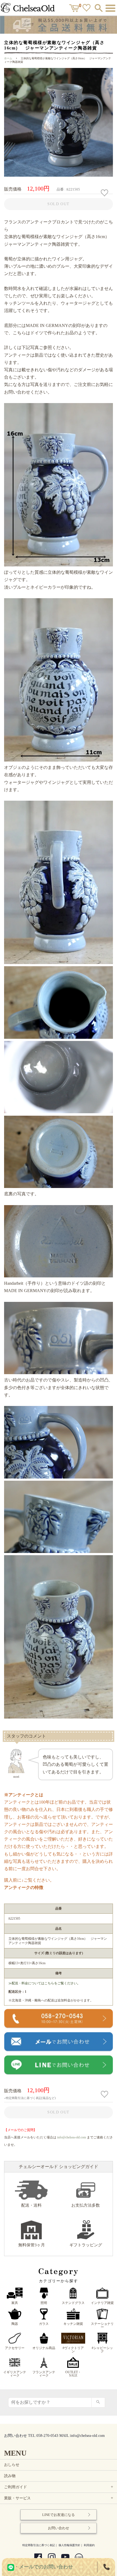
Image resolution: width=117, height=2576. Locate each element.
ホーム (8, 58)
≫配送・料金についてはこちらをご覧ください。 (44, 1983)
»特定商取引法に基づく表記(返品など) (30, 2098)
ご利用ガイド (59, 2487)
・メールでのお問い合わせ (44, 2567)
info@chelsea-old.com (72, 2137)
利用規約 (89, 2545)
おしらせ (12, 2465)
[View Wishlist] (87, 9)
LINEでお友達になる (59, 2515)
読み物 (10, 2476)
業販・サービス (59, 2498)
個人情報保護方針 (69, 2545)
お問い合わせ (59, 2528)
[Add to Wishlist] (105, 193)
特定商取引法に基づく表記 (39, 2545)
